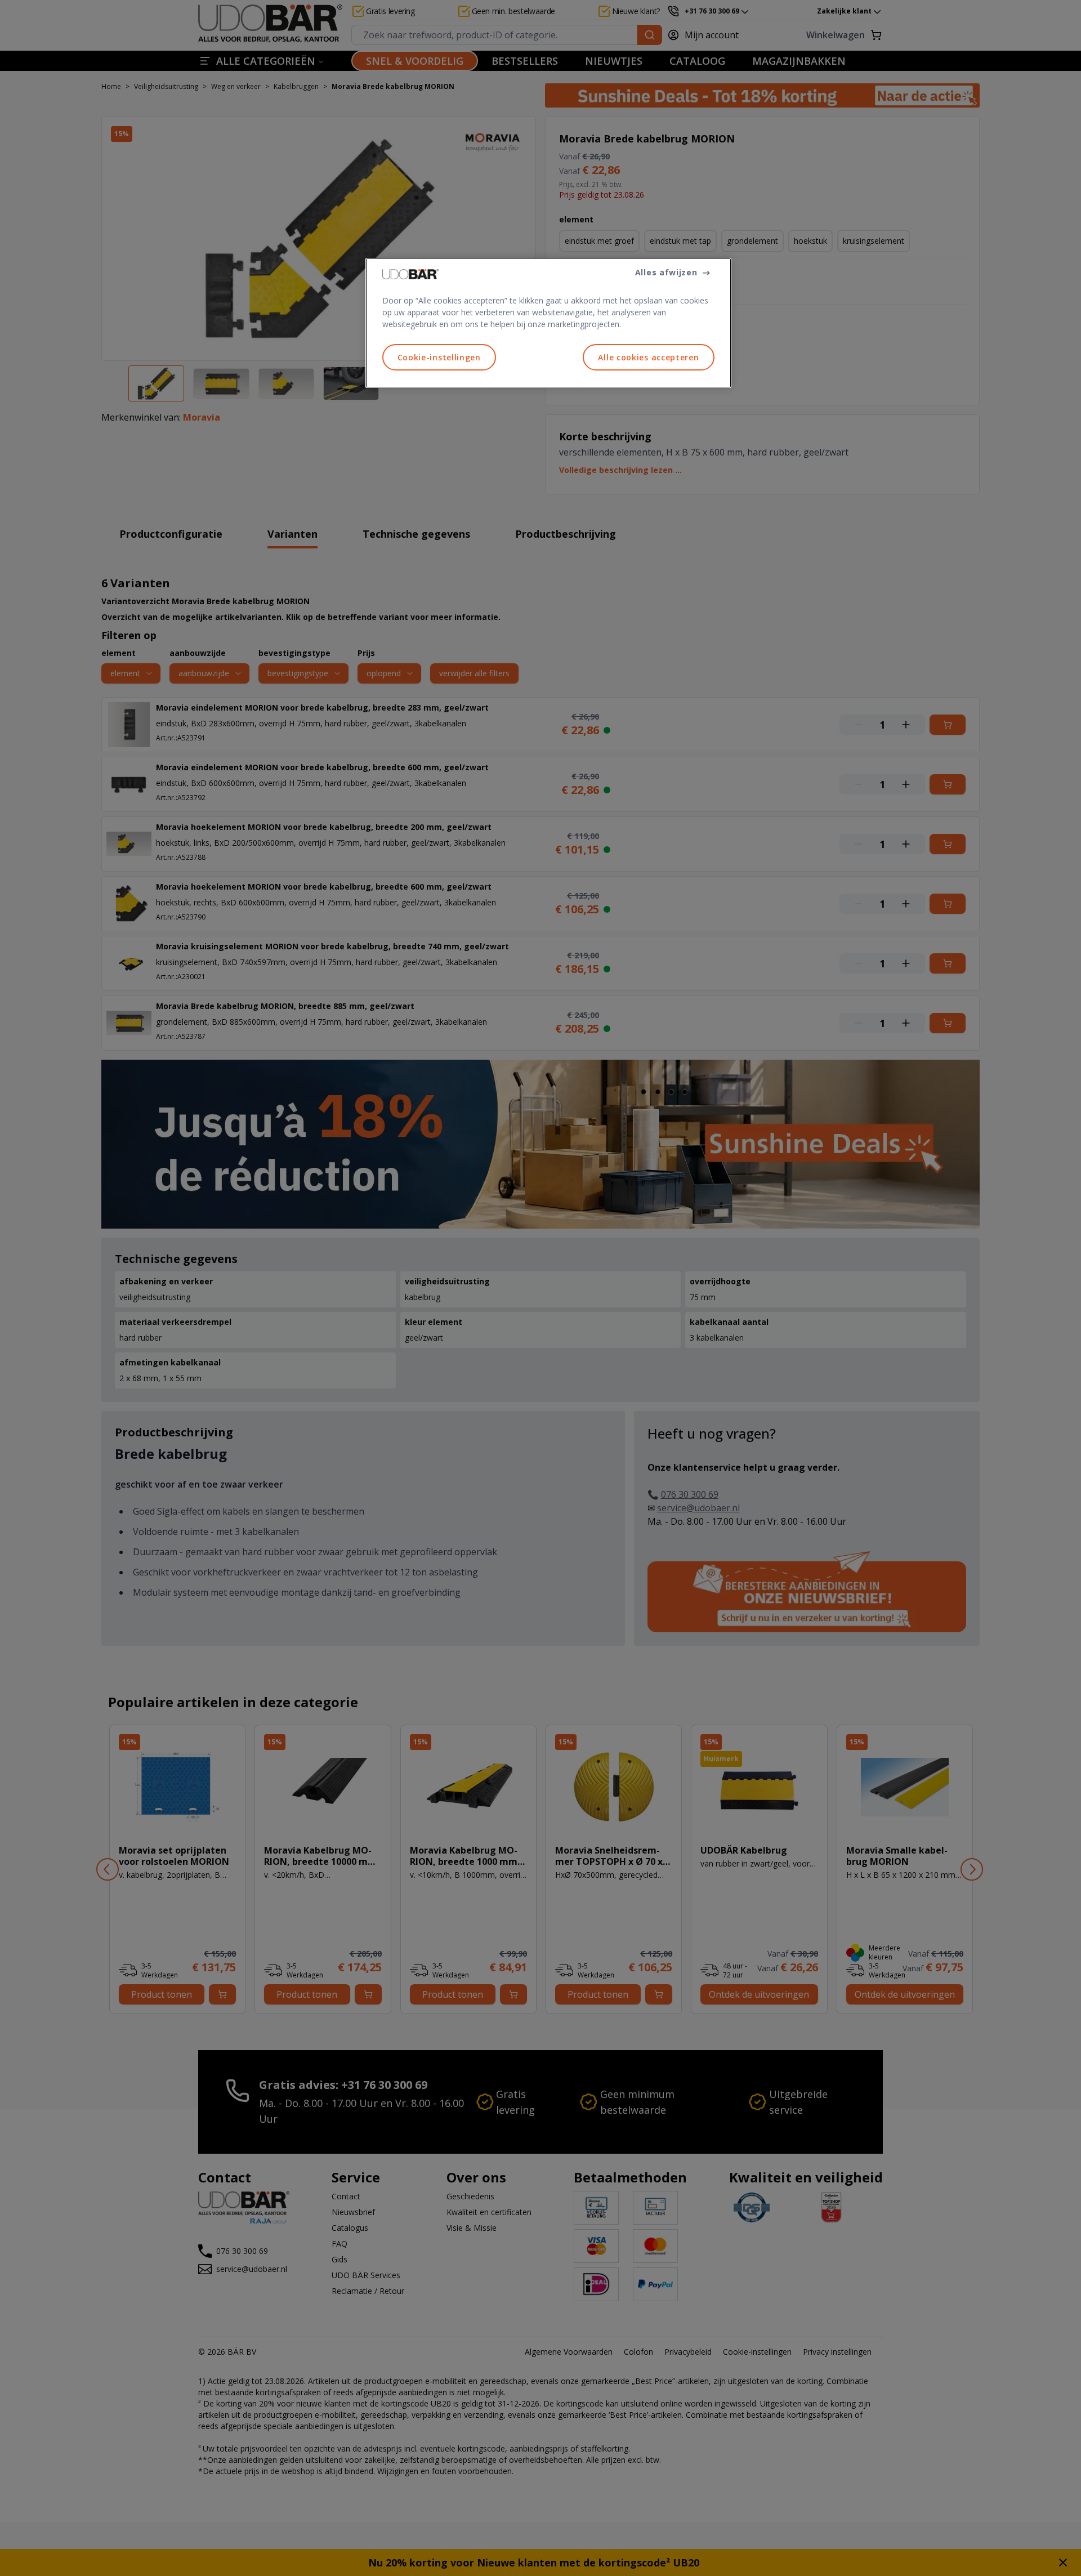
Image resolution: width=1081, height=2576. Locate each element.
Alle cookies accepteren (648, 357)
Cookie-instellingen (439, 357)
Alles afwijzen (666, 272)
